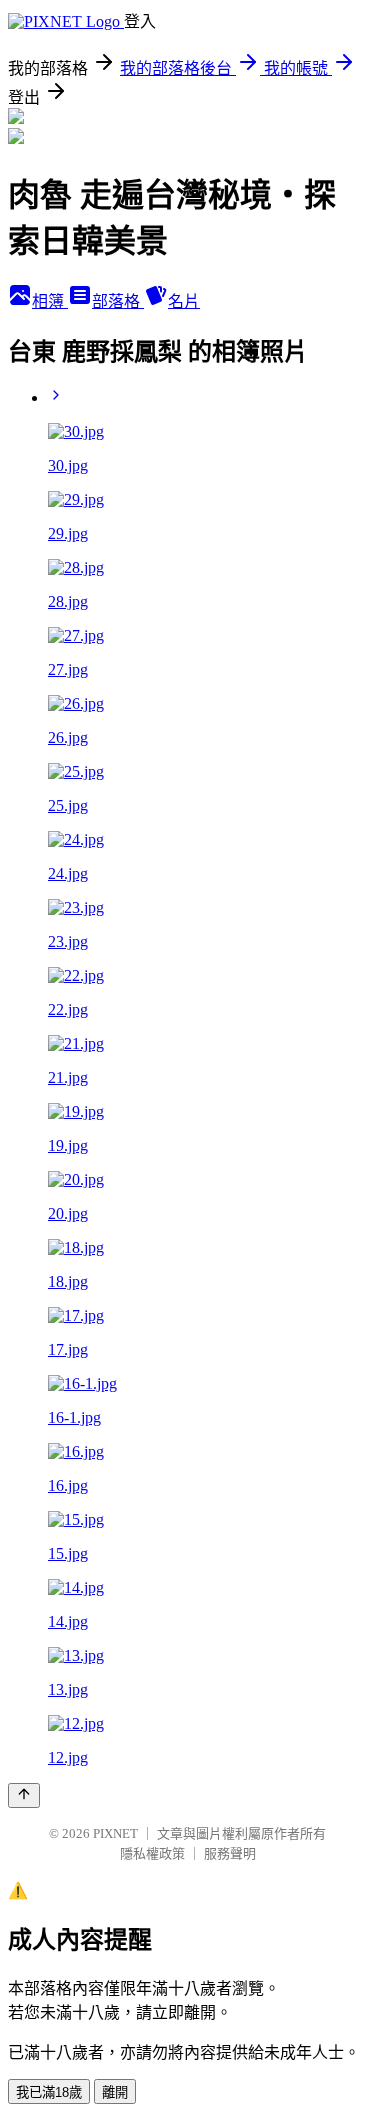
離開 (115, 2092)
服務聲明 (230, 1853)
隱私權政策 (152, 1853)
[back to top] (24, 1795)
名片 (184, 301)
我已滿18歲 (49, 2092)
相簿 (50, 301)
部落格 (118, 301)
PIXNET (115, 1833)
